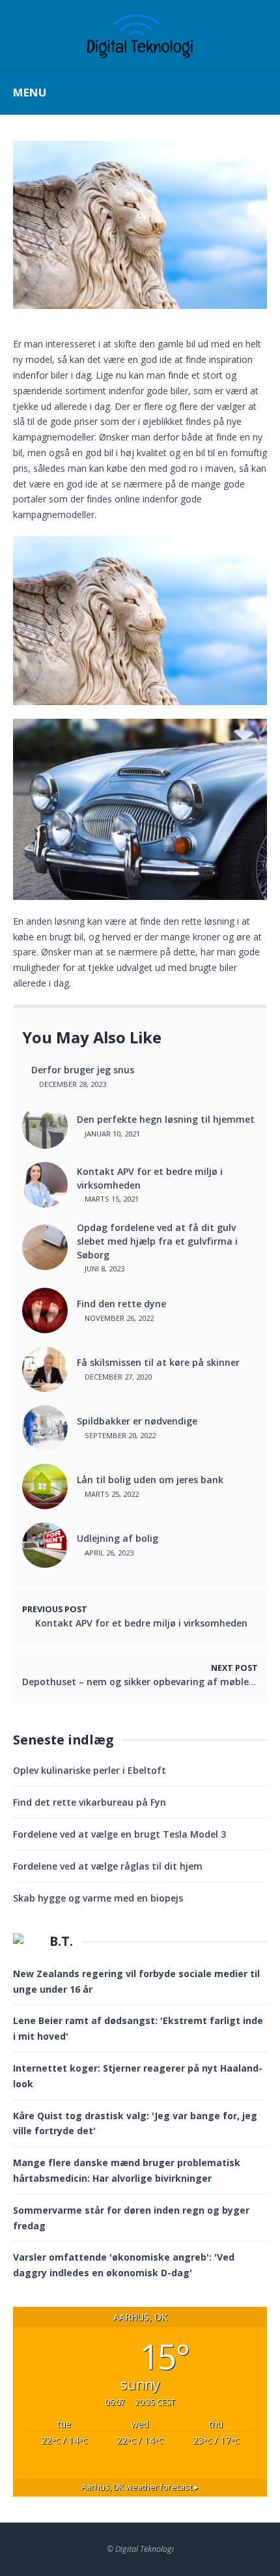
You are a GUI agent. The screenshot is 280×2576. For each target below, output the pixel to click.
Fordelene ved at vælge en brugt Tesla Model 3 (119, 1834)
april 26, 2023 (108, 1553)
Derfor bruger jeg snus (83, 1070)
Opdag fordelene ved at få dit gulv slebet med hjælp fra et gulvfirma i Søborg (157, 1241)
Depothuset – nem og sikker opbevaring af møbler (137, 1682)
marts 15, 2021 (111, 1199)
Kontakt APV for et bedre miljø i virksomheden (150, 1178)
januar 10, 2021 (111, 1134)
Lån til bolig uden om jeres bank (150, 1480)
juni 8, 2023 (104, 1268)
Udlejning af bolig (118, 1538)
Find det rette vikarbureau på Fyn (90, 1802)
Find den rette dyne (121, 1304)
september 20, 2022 (119, 1435)
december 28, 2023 (72, 1084)
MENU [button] (30, 92)
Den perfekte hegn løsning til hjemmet (166, 1119)
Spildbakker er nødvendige (137, 1421)
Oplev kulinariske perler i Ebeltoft (90, 1770)
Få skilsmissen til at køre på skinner (158, 1362)
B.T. (61, 1941)
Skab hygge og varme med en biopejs (98, 1898)
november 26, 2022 (118, 1318)
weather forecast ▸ (140, 2487)
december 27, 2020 (117, 1377)
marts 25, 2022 (111, 1494)
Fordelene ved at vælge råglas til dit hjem (108, 1866)
